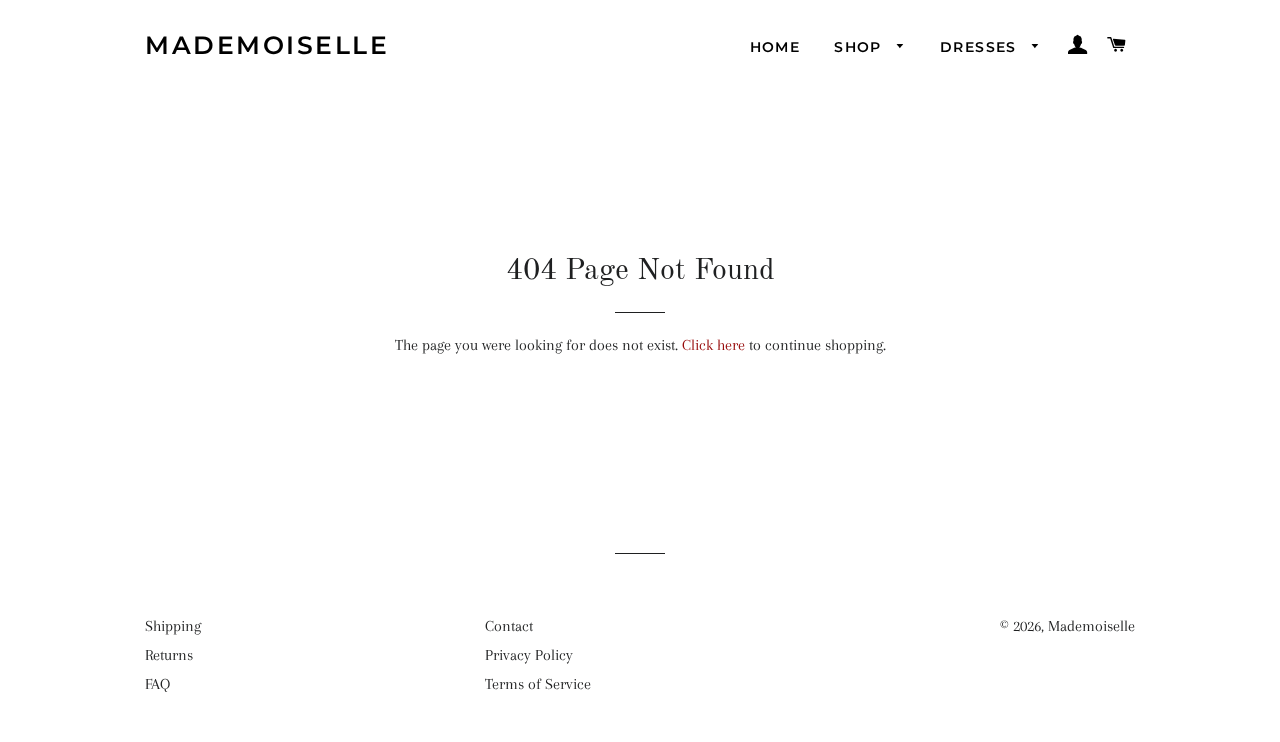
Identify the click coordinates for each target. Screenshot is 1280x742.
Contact (509, 626)
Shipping (173, 626)
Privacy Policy (529, 655)
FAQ (157, 684)
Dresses (981, 47)
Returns (169, 655)
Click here (713, 345)
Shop (860, 47)
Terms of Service (538, 684)
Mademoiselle (267, 45)
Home (775, 47)
